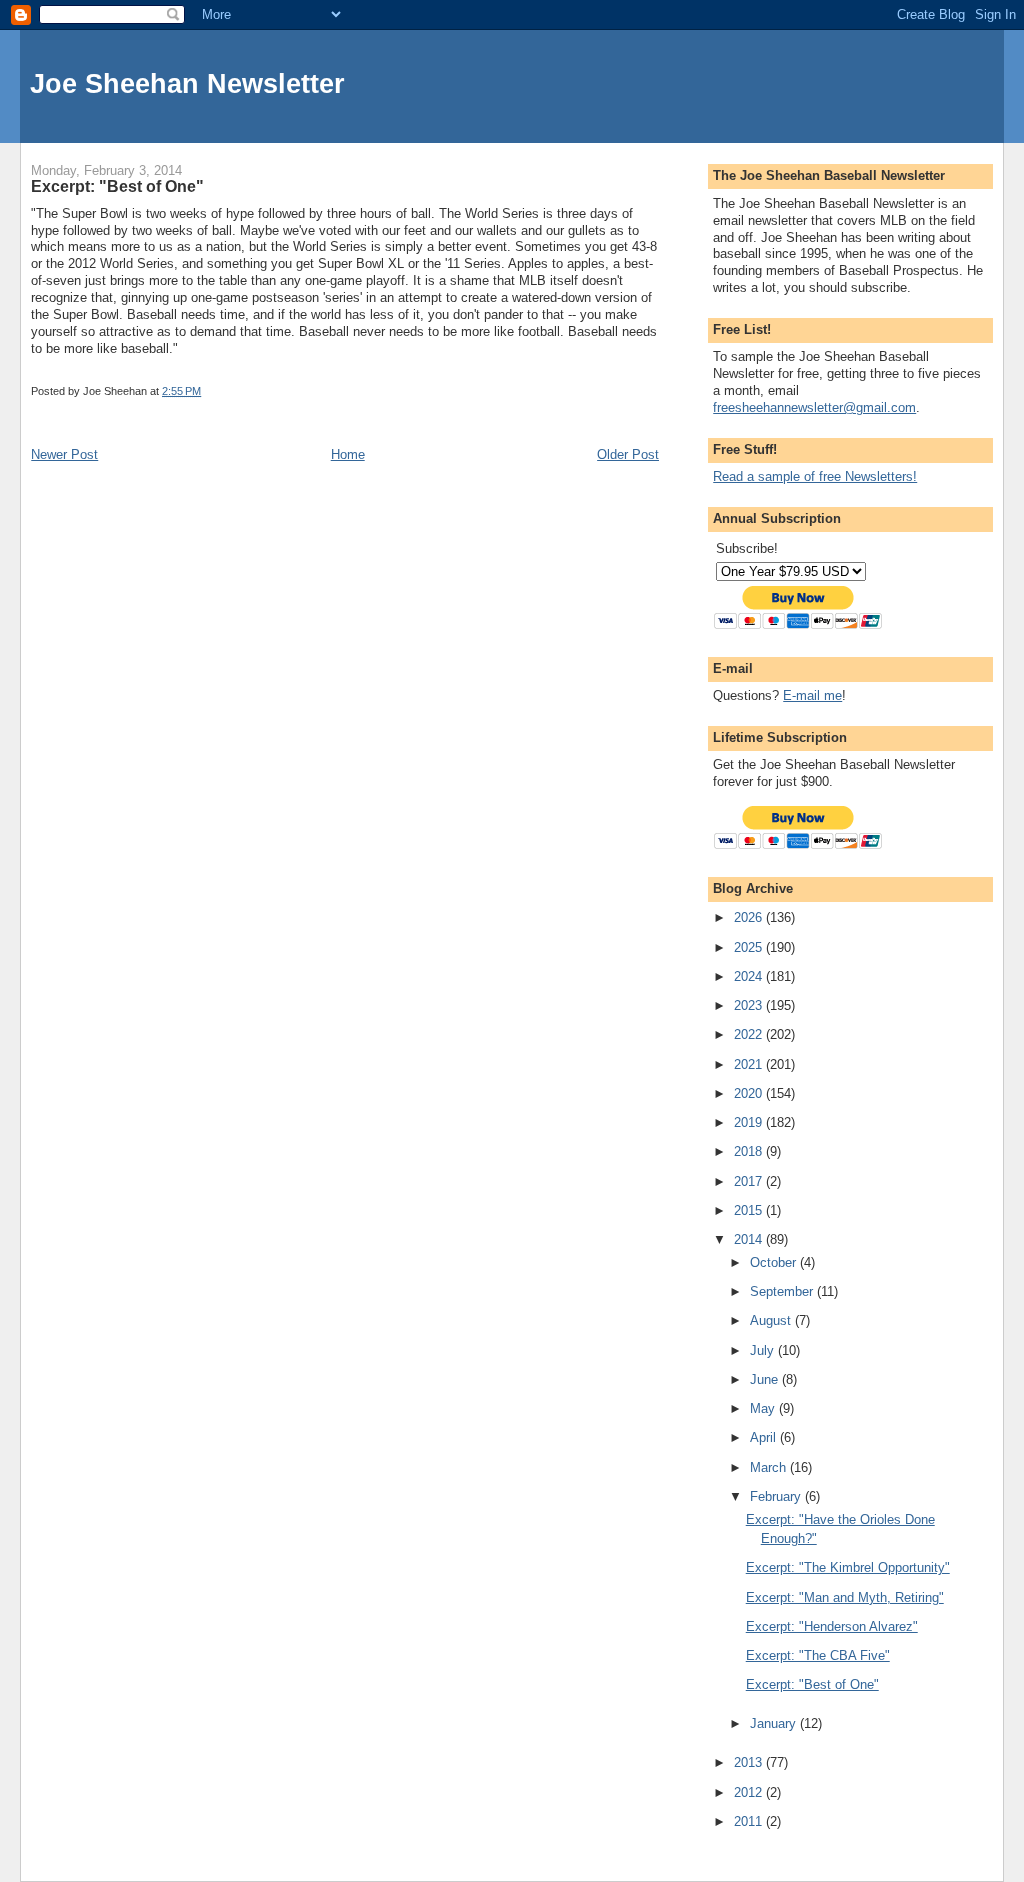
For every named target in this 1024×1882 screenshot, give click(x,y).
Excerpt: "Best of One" (812, 1684)
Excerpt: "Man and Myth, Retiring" (845, 1597)
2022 (750, 1034)
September (783, 1291)
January (775, 1723)
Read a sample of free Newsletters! (815, 476)
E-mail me (812, 695)
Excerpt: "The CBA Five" (818, 1655)
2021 (750, 1064)
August (772, 1320)
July (764, 1350)
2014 (750, 1239)
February (777, 1496)
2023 (750, 1005)
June (766, 1379)
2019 (750, 1122)
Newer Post (64, 454)
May (764, 1408)
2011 (750, 1821)
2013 (750, 1762)
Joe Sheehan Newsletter (187, 83)
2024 (750, 976)
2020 (750, 1093)
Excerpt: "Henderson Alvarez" (832, 1626)
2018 (750, 1151)
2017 (750, 1181)
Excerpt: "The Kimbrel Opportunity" (848, 1567)
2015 (750, 1210)
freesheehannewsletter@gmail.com (814, 407)
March (770, 1467)
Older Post (628, 454)
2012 (750, 1792)
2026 (750, 917)
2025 (750, 947)
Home (348, 454)
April (765, 1437)
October (775, 1262)
